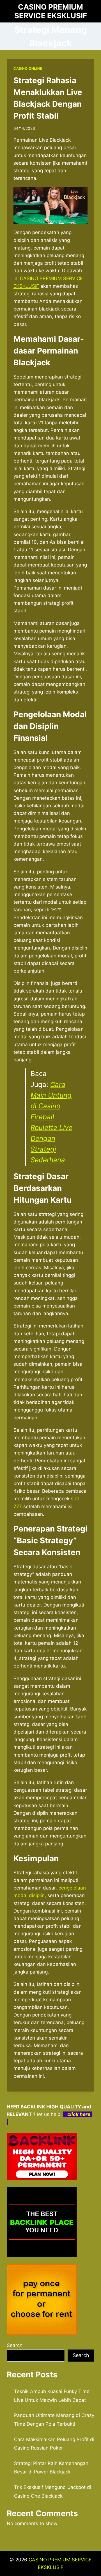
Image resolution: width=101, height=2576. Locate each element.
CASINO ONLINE (28, 68)
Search (15, 2345)
